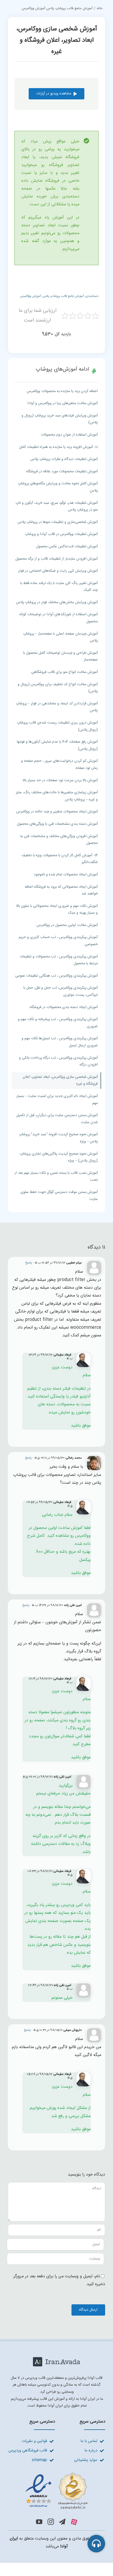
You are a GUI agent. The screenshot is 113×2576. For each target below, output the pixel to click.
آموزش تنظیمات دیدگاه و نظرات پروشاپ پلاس (64, 459)
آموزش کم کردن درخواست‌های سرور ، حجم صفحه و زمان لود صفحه (59, 765)
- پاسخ (30, 1263)
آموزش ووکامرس (30, 296)
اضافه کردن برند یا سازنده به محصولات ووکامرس (62, 391)
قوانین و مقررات (34, 2441)
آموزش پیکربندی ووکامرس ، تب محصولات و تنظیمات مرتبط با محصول (59, 960)
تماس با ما (89, 2441)
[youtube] (39, 2522)
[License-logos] (56, 2473)
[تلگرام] (62, 2522)
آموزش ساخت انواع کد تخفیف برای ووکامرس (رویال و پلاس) (58, 688)
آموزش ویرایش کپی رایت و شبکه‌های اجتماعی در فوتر (58, 571)
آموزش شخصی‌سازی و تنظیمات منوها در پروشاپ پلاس (58, 522)
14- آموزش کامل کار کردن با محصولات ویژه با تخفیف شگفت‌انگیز (60, 859)
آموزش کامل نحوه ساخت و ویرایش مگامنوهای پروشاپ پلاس (58, 487)
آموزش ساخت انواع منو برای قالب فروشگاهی (65, 672)
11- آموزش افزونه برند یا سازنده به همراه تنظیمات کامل (58, 447)
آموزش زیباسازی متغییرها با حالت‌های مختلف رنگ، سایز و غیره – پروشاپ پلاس (57, 796)
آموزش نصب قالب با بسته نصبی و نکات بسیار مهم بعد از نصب (56, 1177)
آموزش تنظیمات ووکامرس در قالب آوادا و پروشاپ (61, 534)
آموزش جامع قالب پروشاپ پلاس (63, 296)
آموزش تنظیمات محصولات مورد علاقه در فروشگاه (62, 472)
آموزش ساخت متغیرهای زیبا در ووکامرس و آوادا (63, 403)
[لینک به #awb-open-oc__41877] (96, 2544)
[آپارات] (74, 2522)
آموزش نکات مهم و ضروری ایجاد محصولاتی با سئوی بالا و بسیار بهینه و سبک (57, 910)
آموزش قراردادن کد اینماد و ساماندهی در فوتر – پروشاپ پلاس (57, 707)
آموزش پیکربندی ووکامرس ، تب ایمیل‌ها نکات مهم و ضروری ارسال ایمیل (60, 1042)
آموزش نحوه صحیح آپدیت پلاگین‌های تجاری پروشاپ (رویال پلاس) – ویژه (59, 1157)
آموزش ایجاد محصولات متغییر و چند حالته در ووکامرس (57, 812)
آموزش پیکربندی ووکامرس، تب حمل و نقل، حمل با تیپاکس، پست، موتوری (61, 991)
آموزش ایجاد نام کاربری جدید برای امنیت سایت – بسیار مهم (57, 1100)
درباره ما (91, 2451)
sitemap (39, 2460)
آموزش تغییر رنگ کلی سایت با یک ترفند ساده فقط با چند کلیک (59, 587)
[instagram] (51, 2522)
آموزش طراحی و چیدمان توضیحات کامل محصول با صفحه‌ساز (60, 657)
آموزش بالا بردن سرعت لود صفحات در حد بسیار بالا (60, 780)
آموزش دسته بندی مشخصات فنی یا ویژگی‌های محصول (57, 824)
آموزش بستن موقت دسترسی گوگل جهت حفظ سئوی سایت (59, 1196)
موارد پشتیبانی (86, 2460)
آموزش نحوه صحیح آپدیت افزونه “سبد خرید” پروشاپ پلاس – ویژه (58, 1138)
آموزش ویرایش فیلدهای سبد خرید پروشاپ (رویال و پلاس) (60, 419)
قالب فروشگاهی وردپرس (28, 2451)
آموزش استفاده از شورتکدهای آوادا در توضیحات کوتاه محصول (59, 618)
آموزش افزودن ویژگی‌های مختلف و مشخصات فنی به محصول (59, 840)
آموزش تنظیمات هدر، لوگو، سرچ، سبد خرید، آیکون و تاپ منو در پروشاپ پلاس (57, 507)
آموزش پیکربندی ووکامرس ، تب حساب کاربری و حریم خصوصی (58, 941)
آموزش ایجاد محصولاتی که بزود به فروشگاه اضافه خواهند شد (61, 890)
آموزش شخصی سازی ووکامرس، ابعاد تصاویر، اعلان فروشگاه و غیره (60, 1081)
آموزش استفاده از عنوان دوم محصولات (69, 435)
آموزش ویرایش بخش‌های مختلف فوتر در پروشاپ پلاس (57, 602)
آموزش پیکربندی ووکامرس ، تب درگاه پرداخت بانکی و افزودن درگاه (58, 1061)
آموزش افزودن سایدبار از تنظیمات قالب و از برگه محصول (56, 559)
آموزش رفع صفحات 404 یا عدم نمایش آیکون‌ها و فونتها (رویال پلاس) (57, 745)
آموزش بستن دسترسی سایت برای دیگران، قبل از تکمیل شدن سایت (57, 1119)
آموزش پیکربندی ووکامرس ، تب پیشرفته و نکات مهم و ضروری (58, 1023)
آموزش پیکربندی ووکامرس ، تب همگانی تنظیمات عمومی (56, 976)
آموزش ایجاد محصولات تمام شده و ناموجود (66, 875)
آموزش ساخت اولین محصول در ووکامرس (67, 925)
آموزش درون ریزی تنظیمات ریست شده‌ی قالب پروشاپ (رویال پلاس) (57, 726)
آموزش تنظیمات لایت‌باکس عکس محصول (67, 547)
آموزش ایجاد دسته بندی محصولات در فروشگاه (64, 1007)
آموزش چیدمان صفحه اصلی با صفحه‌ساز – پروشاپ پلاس (60, 637)
